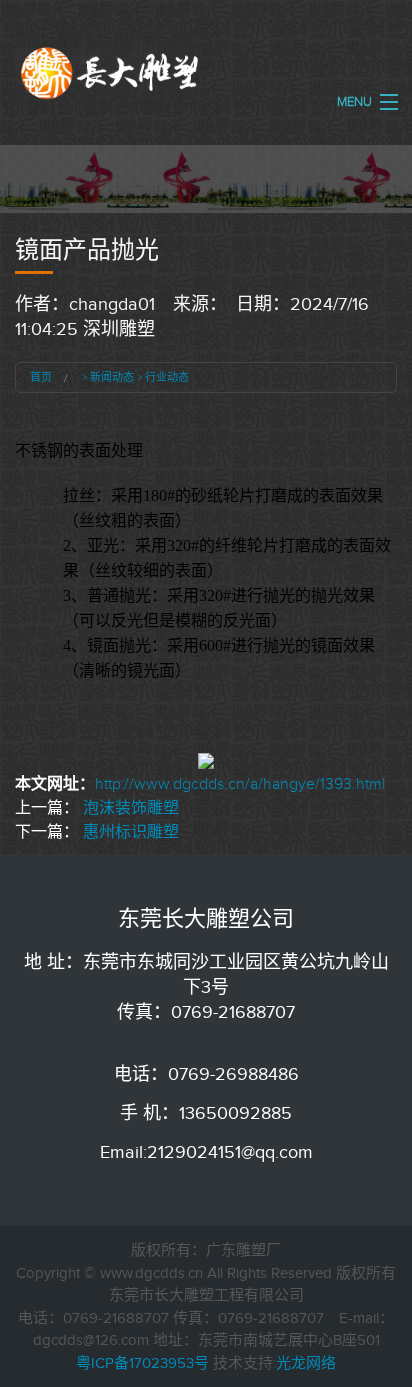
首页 (41, 377)
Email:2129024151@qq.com (206, 1152)
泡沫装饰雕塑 (131, 808)
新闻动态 (112, 377)
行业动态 (167, 377)
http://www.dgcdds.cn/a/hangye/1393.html (240, 784)
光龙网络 (306, 1363)
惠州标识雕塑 (131, 832)
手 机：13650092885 (206, 1113)
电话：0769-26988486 (206, 1074)
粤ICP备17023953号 (142, 1363)
